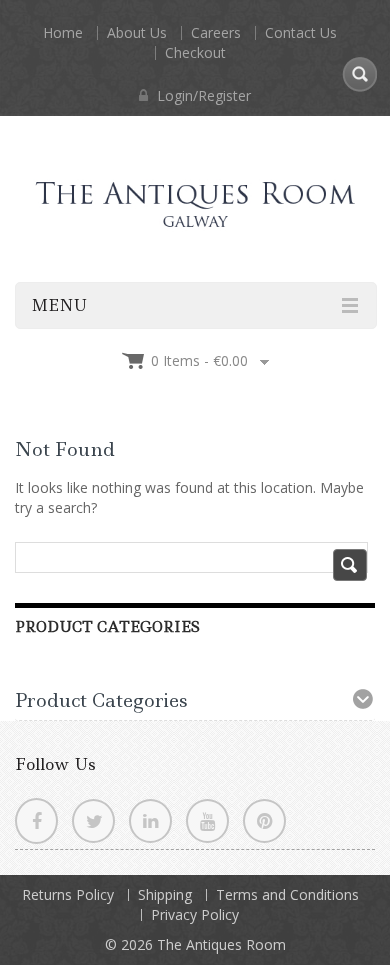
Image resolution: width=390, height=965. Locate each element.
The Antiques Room (221, 944)
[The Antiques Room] (195, 186)
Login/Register (202, 95)
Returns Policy (68, 894)
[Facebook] (36, 821)
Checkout (195, 52)
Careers (216, 32)
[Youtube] (207, 821)
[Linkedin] (150, 821)
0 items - (199, 360)
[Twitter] (93, 821)
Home (63, 32)
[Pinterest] (264, 821)
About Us (137, 32)
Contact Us (301, 32)
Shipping (165, 894)
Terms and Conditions (287, 894)
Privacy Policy (195, 914)
